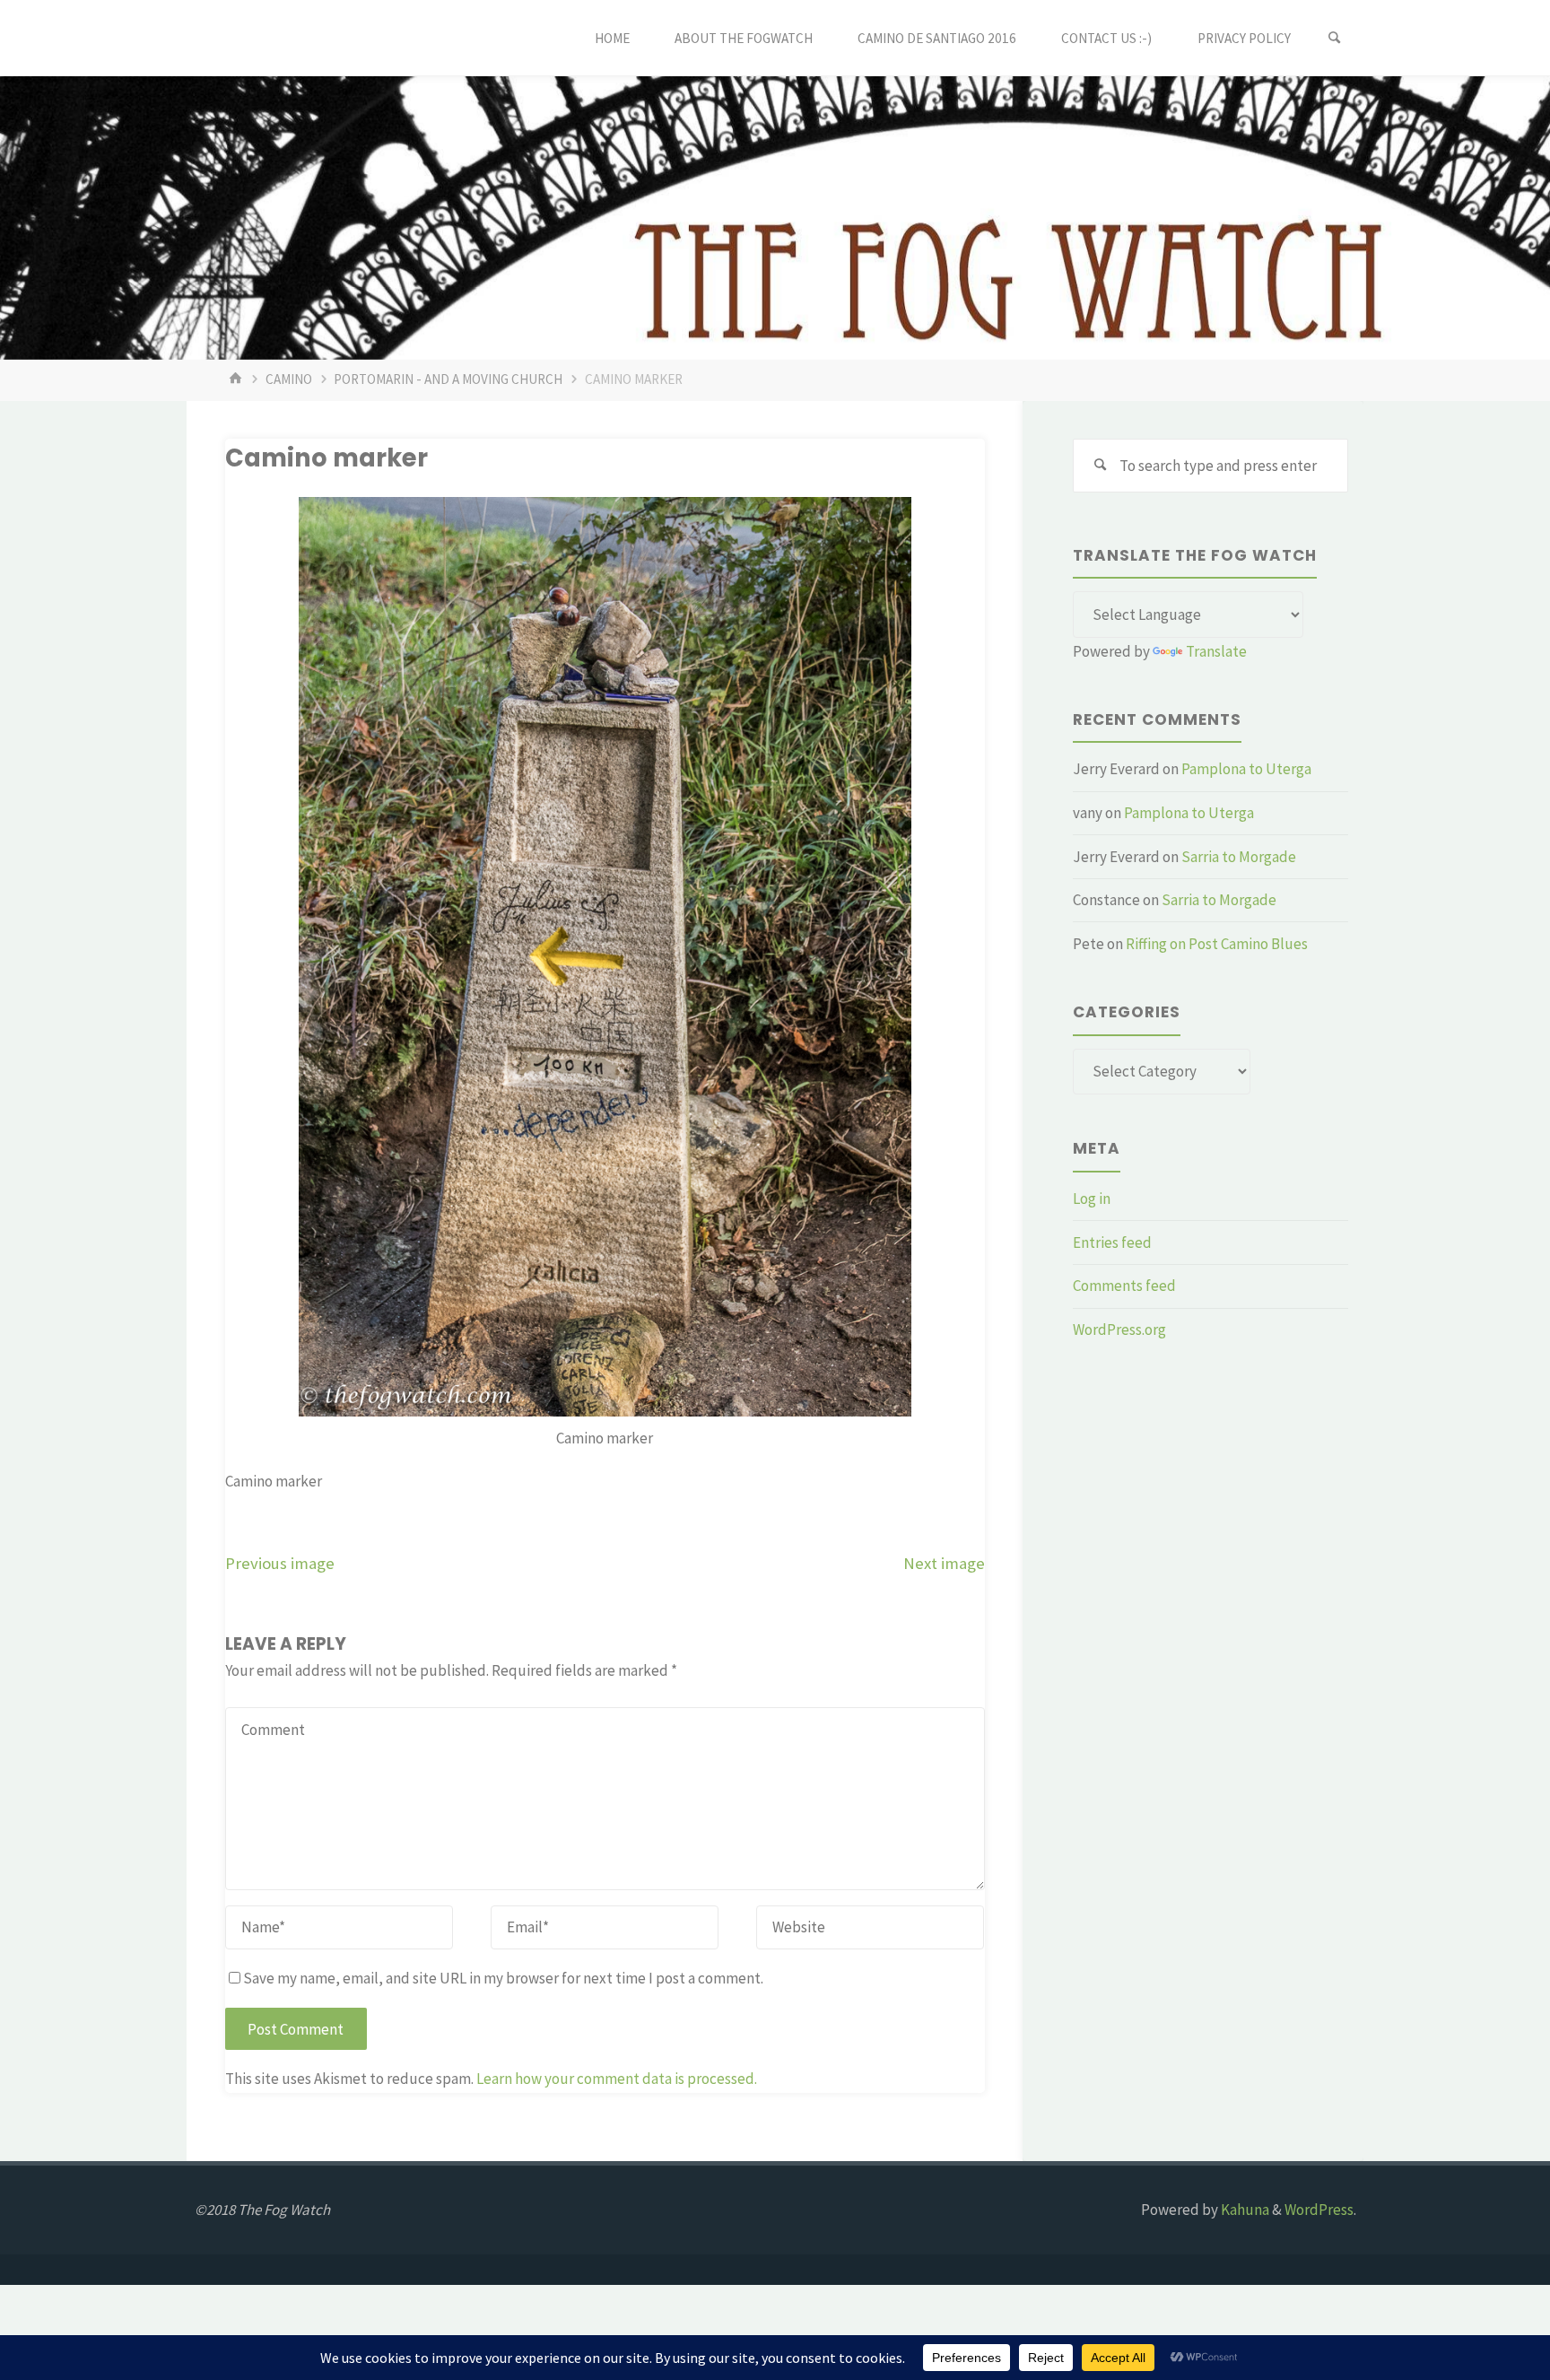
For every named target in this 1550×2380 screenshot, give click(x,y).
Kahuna (1244, 2210)
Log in (1092, 1199)
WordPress (1319, 2210)
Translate (1216, 651)
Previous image (280, 1563)
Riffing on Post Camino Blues (1217, 944)
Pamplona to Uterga (1246, 769)
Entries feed (1112, 1242)
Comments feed (1124, 1286)
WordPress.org (1119, 1329)
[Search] (1335, 38)
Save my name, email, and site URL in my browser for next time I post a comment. (503, 1978)
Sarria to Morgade (1239, 857)
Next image (944, 1563)
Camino (289, 379)
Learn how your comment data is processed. (617, 2079)
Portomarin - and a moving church (448, 379)
